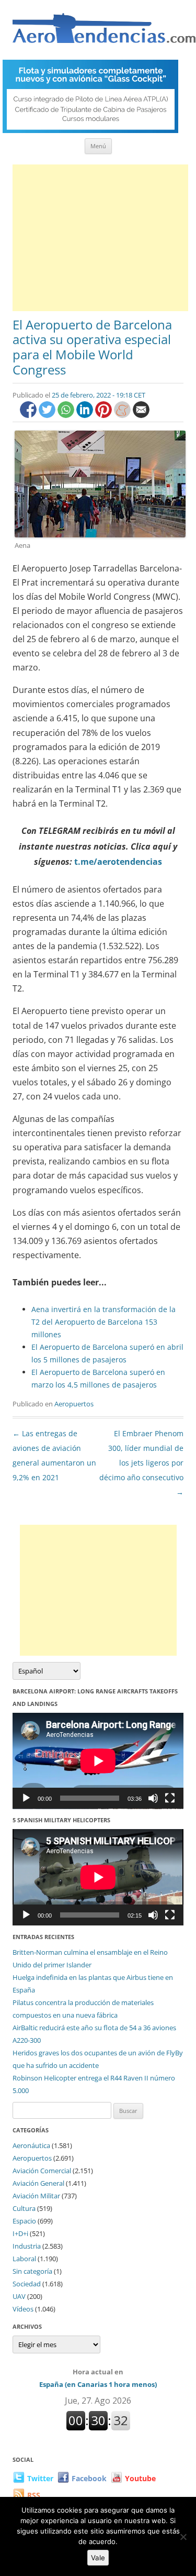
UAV (19, 2296)
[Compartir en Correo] (141, 415)
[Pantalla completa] (170, 1798)
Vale (98, 2558)
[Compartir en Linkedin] (86, 415)
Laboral (24, 2259)
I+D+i (20, 2233)
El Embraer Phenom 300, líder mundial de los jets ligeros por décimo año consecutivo (141, 1463)
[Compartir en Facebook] (29, 415)
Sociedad (27, 2284)
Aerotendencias (104, 33)
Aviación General (38, 2183)
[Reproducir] (26, 1798)
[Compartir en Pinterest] (105, 415)
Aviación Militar (36, 2196)
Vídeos (23, 2309)
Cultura (24, 2208)
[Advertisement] (100, 238)
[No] (183, 2537)
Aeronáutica (31, 2145)
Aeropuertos (74, 1404)
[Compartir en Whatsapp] (67, 415)
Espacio (24, 2221)
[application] (98, 1761)
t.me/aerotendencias (118, 862)
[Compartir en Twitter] (48, 415)
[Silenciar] (153, 1798)
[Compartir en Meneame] (123, 415)
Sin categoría (32, 2271)
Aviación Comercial (42, 2171)
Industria (27, 2246)
